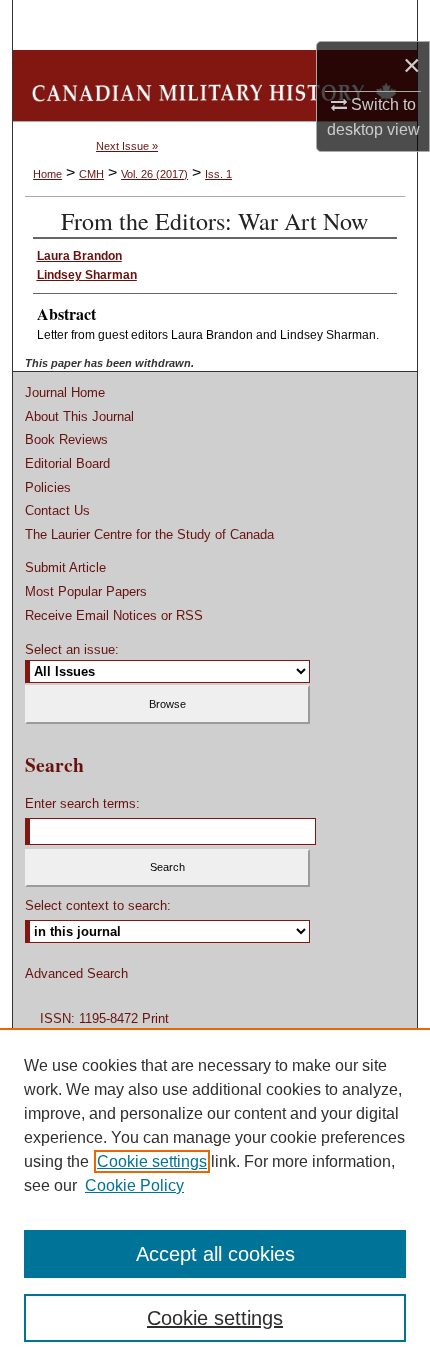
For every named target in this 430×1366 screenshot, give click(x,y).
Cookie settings (152, 1161)
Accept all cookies (215, 1254)
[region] (215, 1197)
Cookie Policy (134, 1185)
